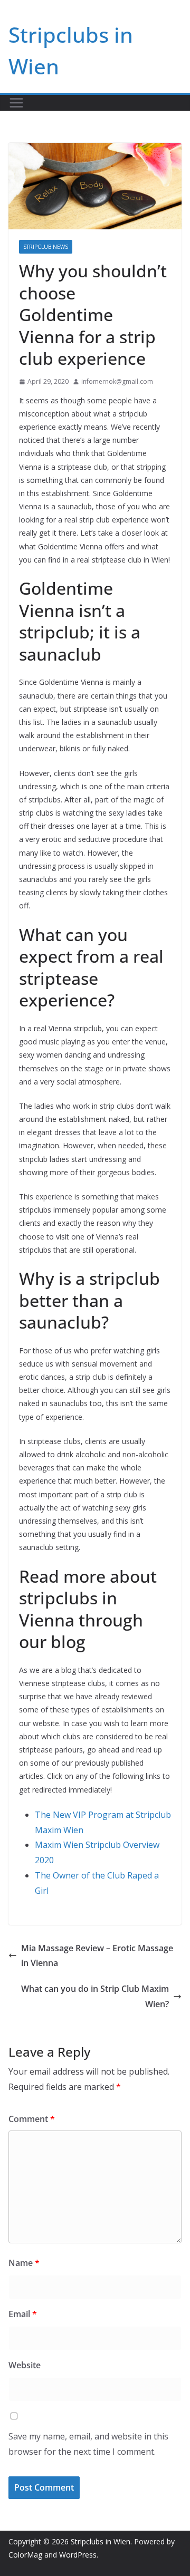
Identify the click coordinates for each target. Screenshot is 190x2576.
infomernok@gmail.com (117, 381)
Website (25, 2365)
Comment (32, 2119)
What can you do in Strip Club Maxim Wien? (95, 1996)
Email (23, 2314)
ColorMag (25, 2555)
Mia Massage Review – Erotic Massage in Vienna (97, 1956)
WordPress (78, 2555)
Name (24, 2263)
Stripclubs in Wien (101, 2541)
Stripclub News (46, 247)
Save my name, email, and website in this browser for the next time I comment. (88, 2444)
